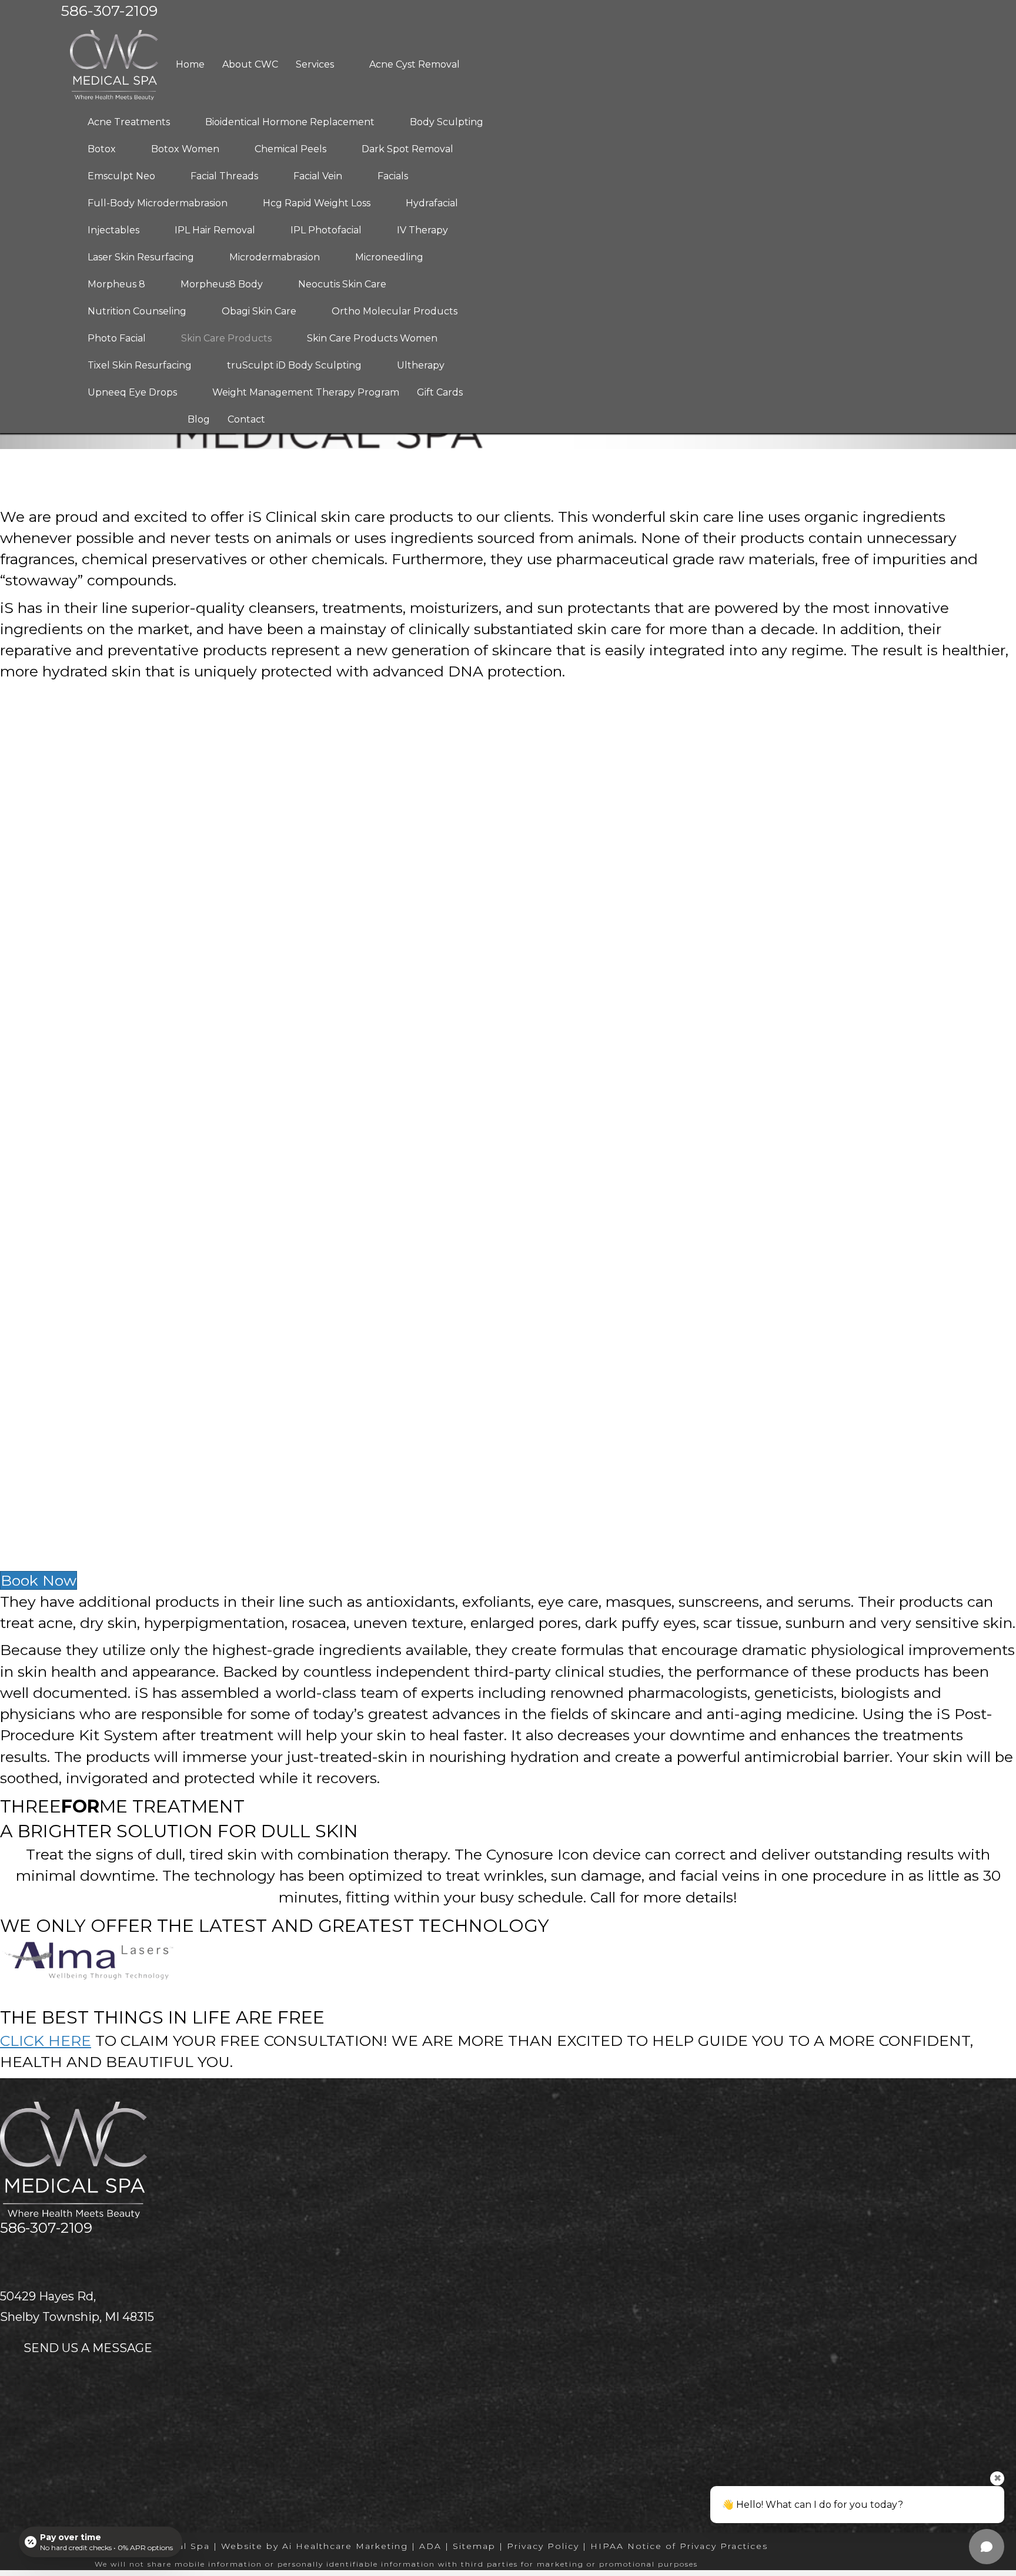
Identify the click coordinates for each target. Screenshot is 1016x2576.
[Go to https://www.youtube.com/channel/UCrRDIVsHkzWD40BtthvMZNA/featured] (54, 2255)
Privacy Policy (543, 2546)
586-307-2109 (46, 2228)
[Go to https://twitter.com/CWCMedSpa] (7, 2255)
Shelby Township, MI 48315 (77, 2317)
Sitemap (474, 2546)
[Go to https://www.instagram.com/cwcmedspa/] (78, 2255)
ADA (430, 2546)
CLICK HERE (46, 2041)
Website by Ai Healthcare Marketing (315, 2546)
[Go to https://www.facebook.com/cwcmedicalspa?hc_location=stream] (31, 2255)
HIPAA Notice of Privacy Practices (679, 2546)
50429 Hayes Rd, (48, 2296)
